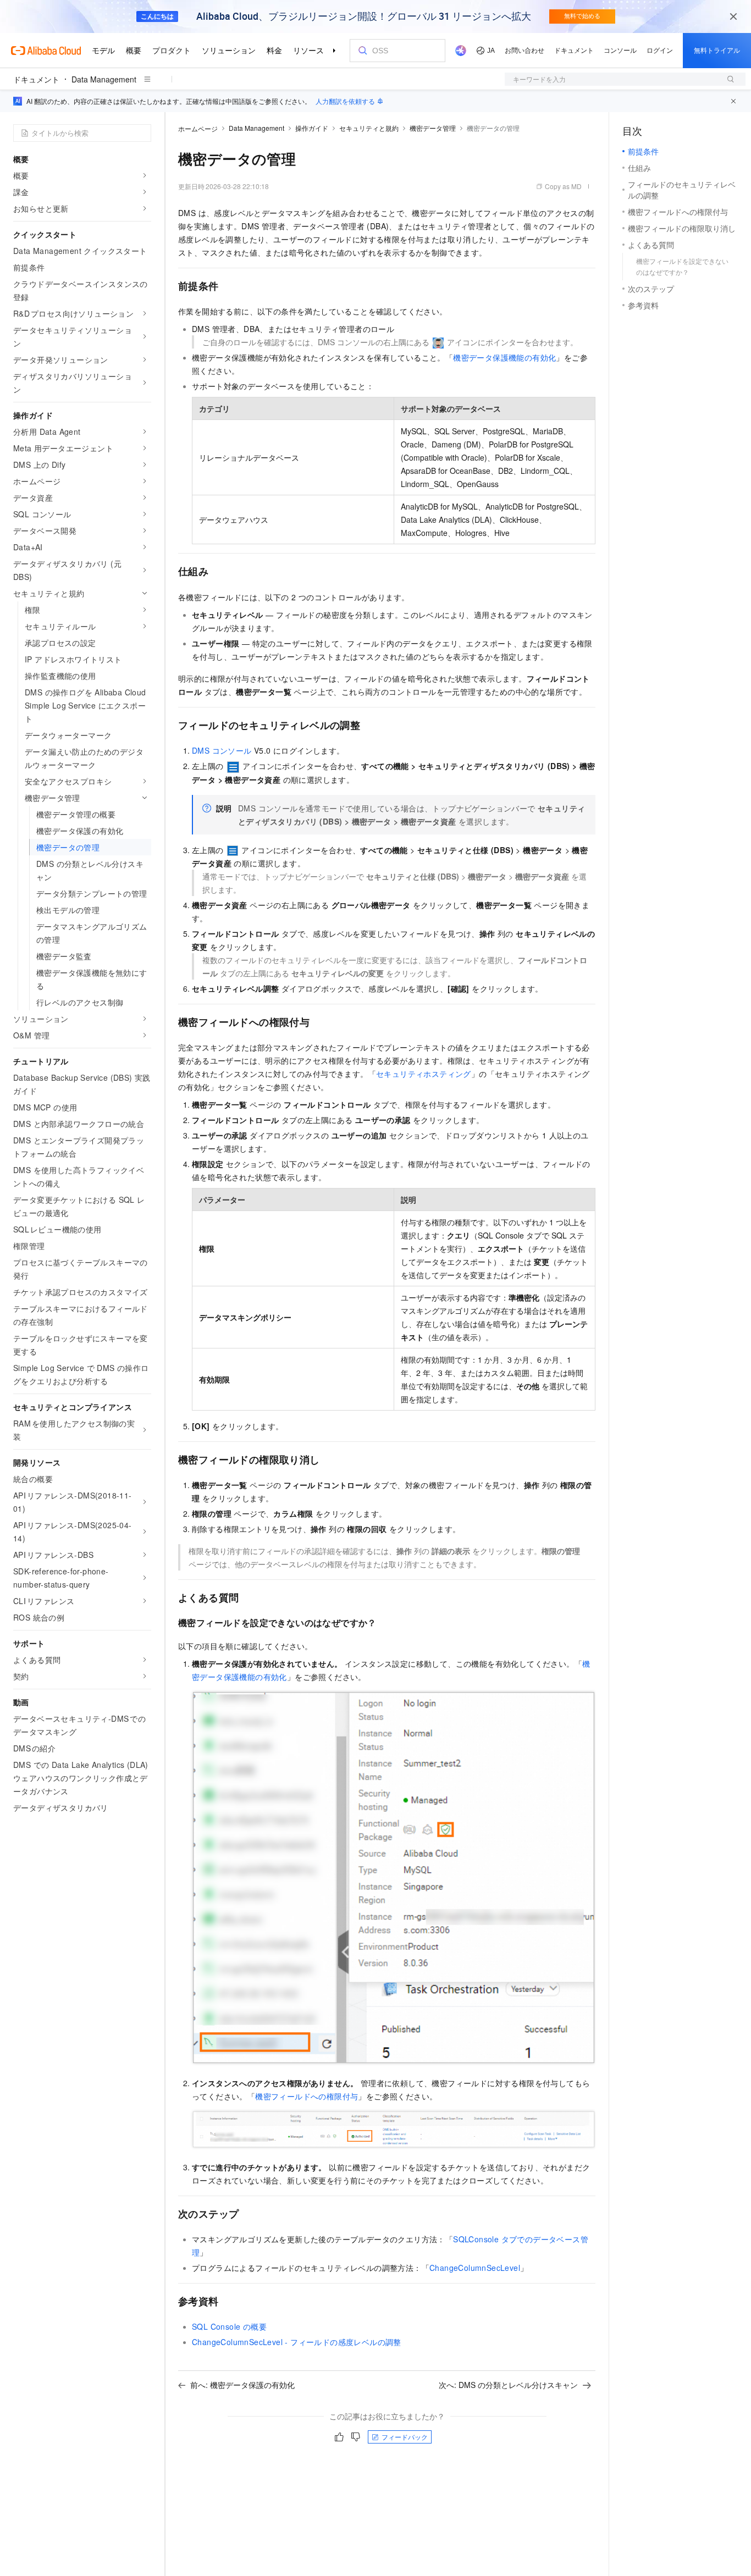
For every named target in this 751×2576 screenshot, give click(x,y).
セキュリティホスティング (424, 1074)
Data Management (104, 79)
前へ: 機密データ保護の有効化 (242, 2385)
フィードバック (405, 2437)
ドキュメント (36, 79)
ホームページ (198, 128)
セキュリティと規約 (369, 128)
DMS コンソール (222, 750)
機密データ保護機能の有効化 (504, 357)
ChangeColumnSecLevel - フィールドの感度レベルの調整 (297, 2342)
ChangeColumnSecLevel (475, 2268)
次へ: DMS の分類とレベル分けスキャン (508, 2385)
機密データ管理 (433, 128)
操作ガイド (312, 128)
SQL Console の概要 (229, 2326)
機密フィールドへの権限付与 (307, 2096)
